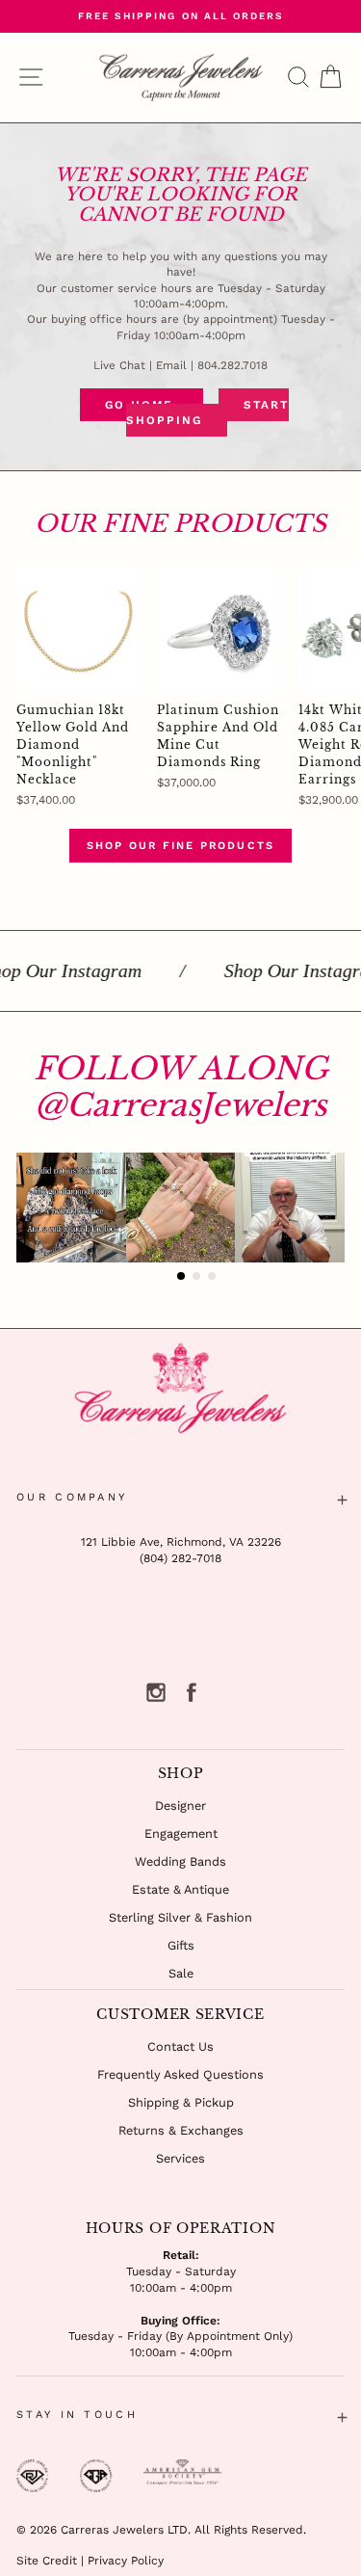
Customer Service (180, 2014)
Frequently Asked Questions (180, 2074)
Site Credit (47, 2561)
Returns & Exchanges (181, 2130)
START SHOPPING (207, 412)
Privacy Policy (126, 2561)
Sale (181, 1973)
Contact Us (180, 2046)
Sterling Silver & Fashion (180, 1917)
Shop (181, 1773)
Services (180, 2158)
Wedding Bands (180, 1861)
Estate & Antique (180, 1889)
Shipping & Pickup (181, 2102)
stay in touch (77, 2415)
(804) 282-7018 (180, 1558)
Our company (72, 1497)
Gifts (181, 1945)
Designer (180, 1806)
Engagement (181, 1833)
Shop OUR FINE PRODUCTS (180, 846)
